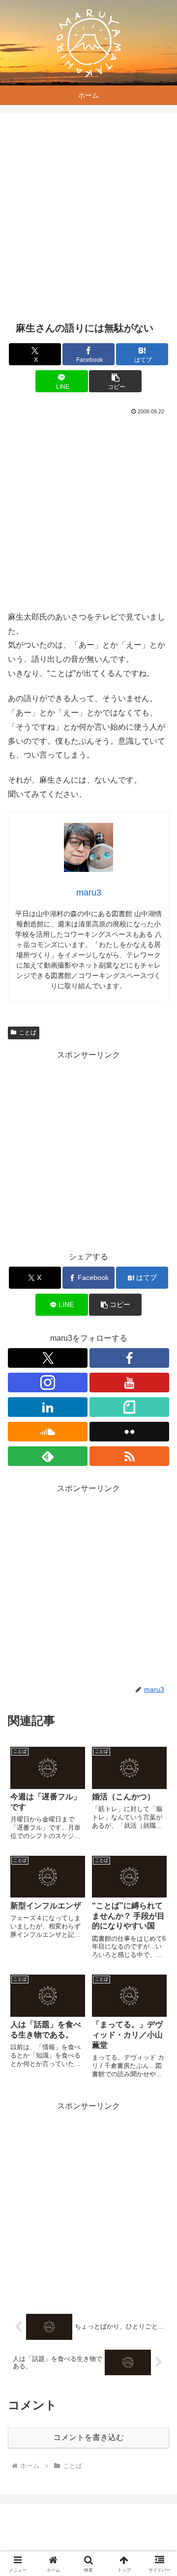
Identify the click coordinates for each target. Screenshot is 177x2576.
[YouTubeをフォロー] (129, 1383)
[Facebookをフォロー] (129, 1358)
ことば (28, 1032)
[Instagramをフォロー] (48, 1383)
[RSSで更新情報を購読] (129, 1456)
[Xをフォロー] (48, 1358)
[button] (115, 381)
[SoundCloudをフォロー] (48, 1432)
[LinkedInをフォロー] (48, 1407)
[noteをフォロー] (129, 1407)
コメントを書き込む (88, 2437)
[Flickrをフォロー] (129, 1432)
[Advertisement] (88, 217)
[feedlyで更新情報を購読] (48, 1456)
